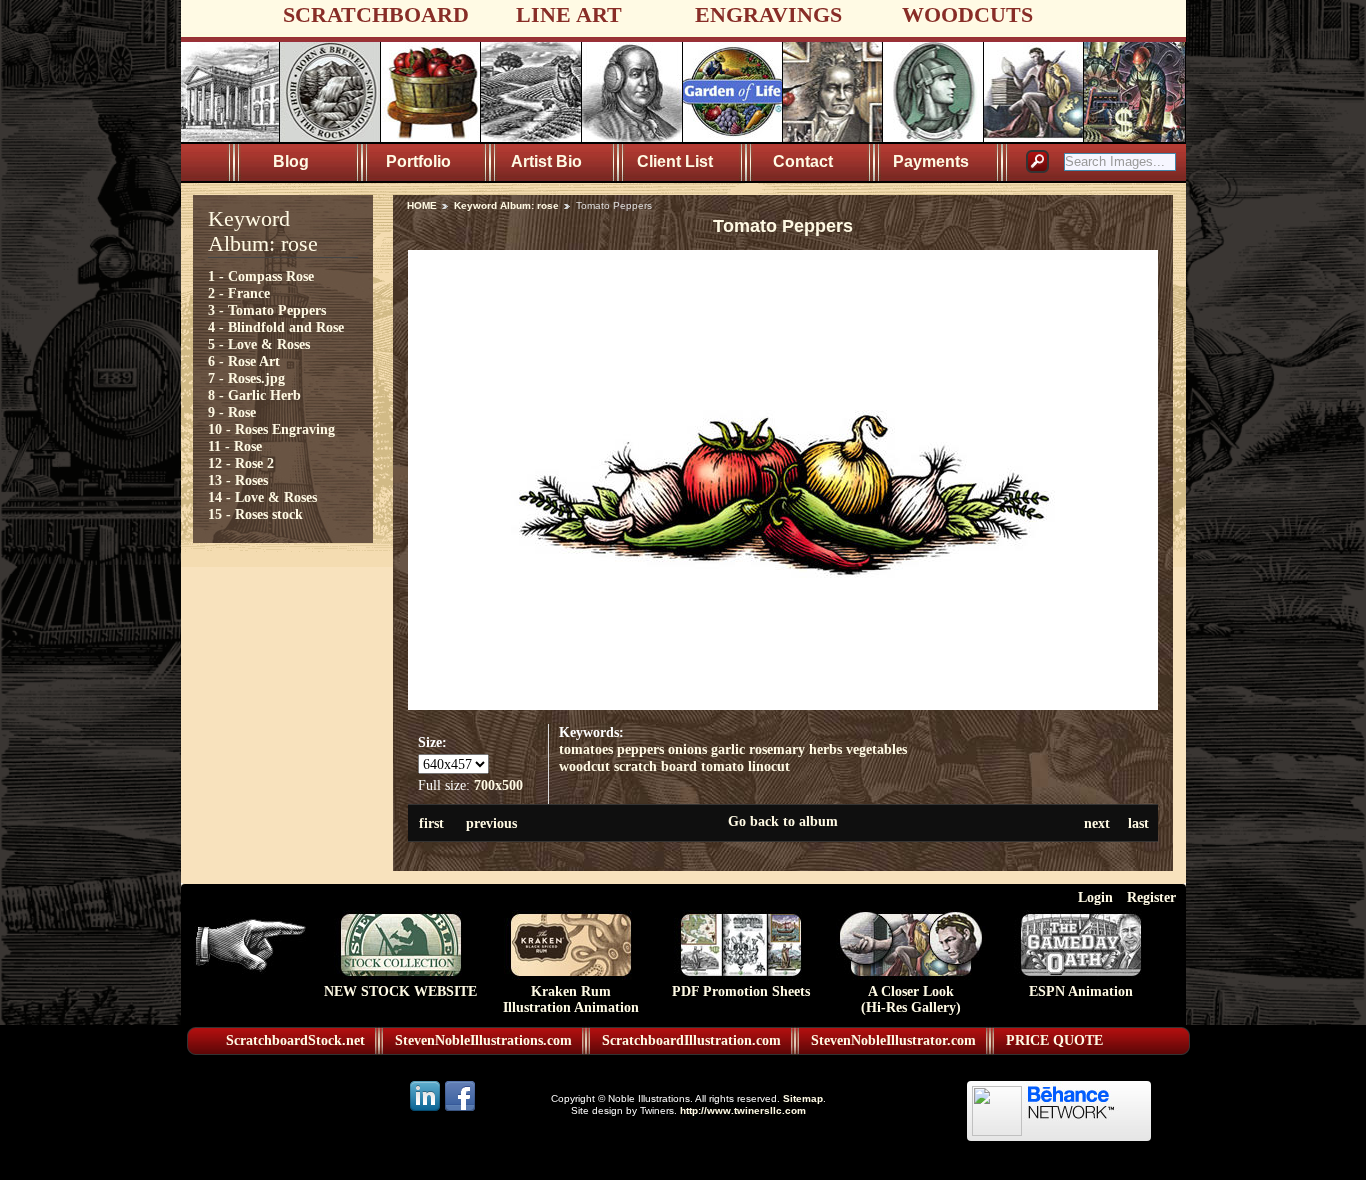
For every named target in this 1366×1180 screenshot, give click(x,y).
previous (491, 823)
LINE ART (569, 14)
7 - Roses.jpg (246, 378)
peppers (640, 749)
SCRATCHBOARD (376, 14)
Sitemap (803, 1098)
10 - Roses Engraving (271, 429)
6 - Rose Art (244, 361)
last (1138, 823)
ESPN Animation (1081, 991)
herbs (825, 749)
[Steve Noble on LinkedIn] (426, 1109)
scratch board (655, 766)
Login (1095, 897)
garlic (728, 749)
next (1097, 823)
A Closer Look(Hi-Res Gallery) (911, 999)
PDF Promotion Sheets (741, 991)
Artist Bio (546, 161)
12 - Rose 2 (241, 463)
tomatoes (586, 749)
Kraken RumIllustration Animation (571, 999)
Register (1151, 897)
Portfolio (418, 161)
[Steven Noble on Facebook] (460, 1109)
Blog (291, 161)
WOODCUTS (967, 14)
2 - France (239, 293)
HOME (422, 205)
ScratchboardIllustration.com (691, 1040)
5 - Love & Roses (259, 344)
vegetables (876, 749)
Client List (675, 161)
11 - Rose (235, 446)
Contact (803, 161)
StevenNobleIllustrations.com (483, 1040)
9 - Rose (232, 412)
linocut (769, 766)
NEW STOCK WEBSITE (400, 991)
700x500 (498, 785)
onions (687, 749)
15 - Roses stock (255, 514)
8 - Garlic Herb (254, 395)
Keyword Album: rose (506, 205)
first (431, 823)
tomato (722, 766)
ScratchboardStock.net (295, 1040)
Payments (931, 161)
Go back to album (783, 821)
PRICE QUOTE (1054, 1040)
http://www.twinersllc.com (743, 1110)
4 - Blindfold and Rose (276, 327)
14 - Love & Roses (262, 497)
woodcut (584, 766)
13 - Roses (238, 480)
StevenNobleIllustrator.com (893, 1040)
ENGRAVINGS (768, 14)
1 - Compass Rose (261, 276)
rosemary (777, 749)
